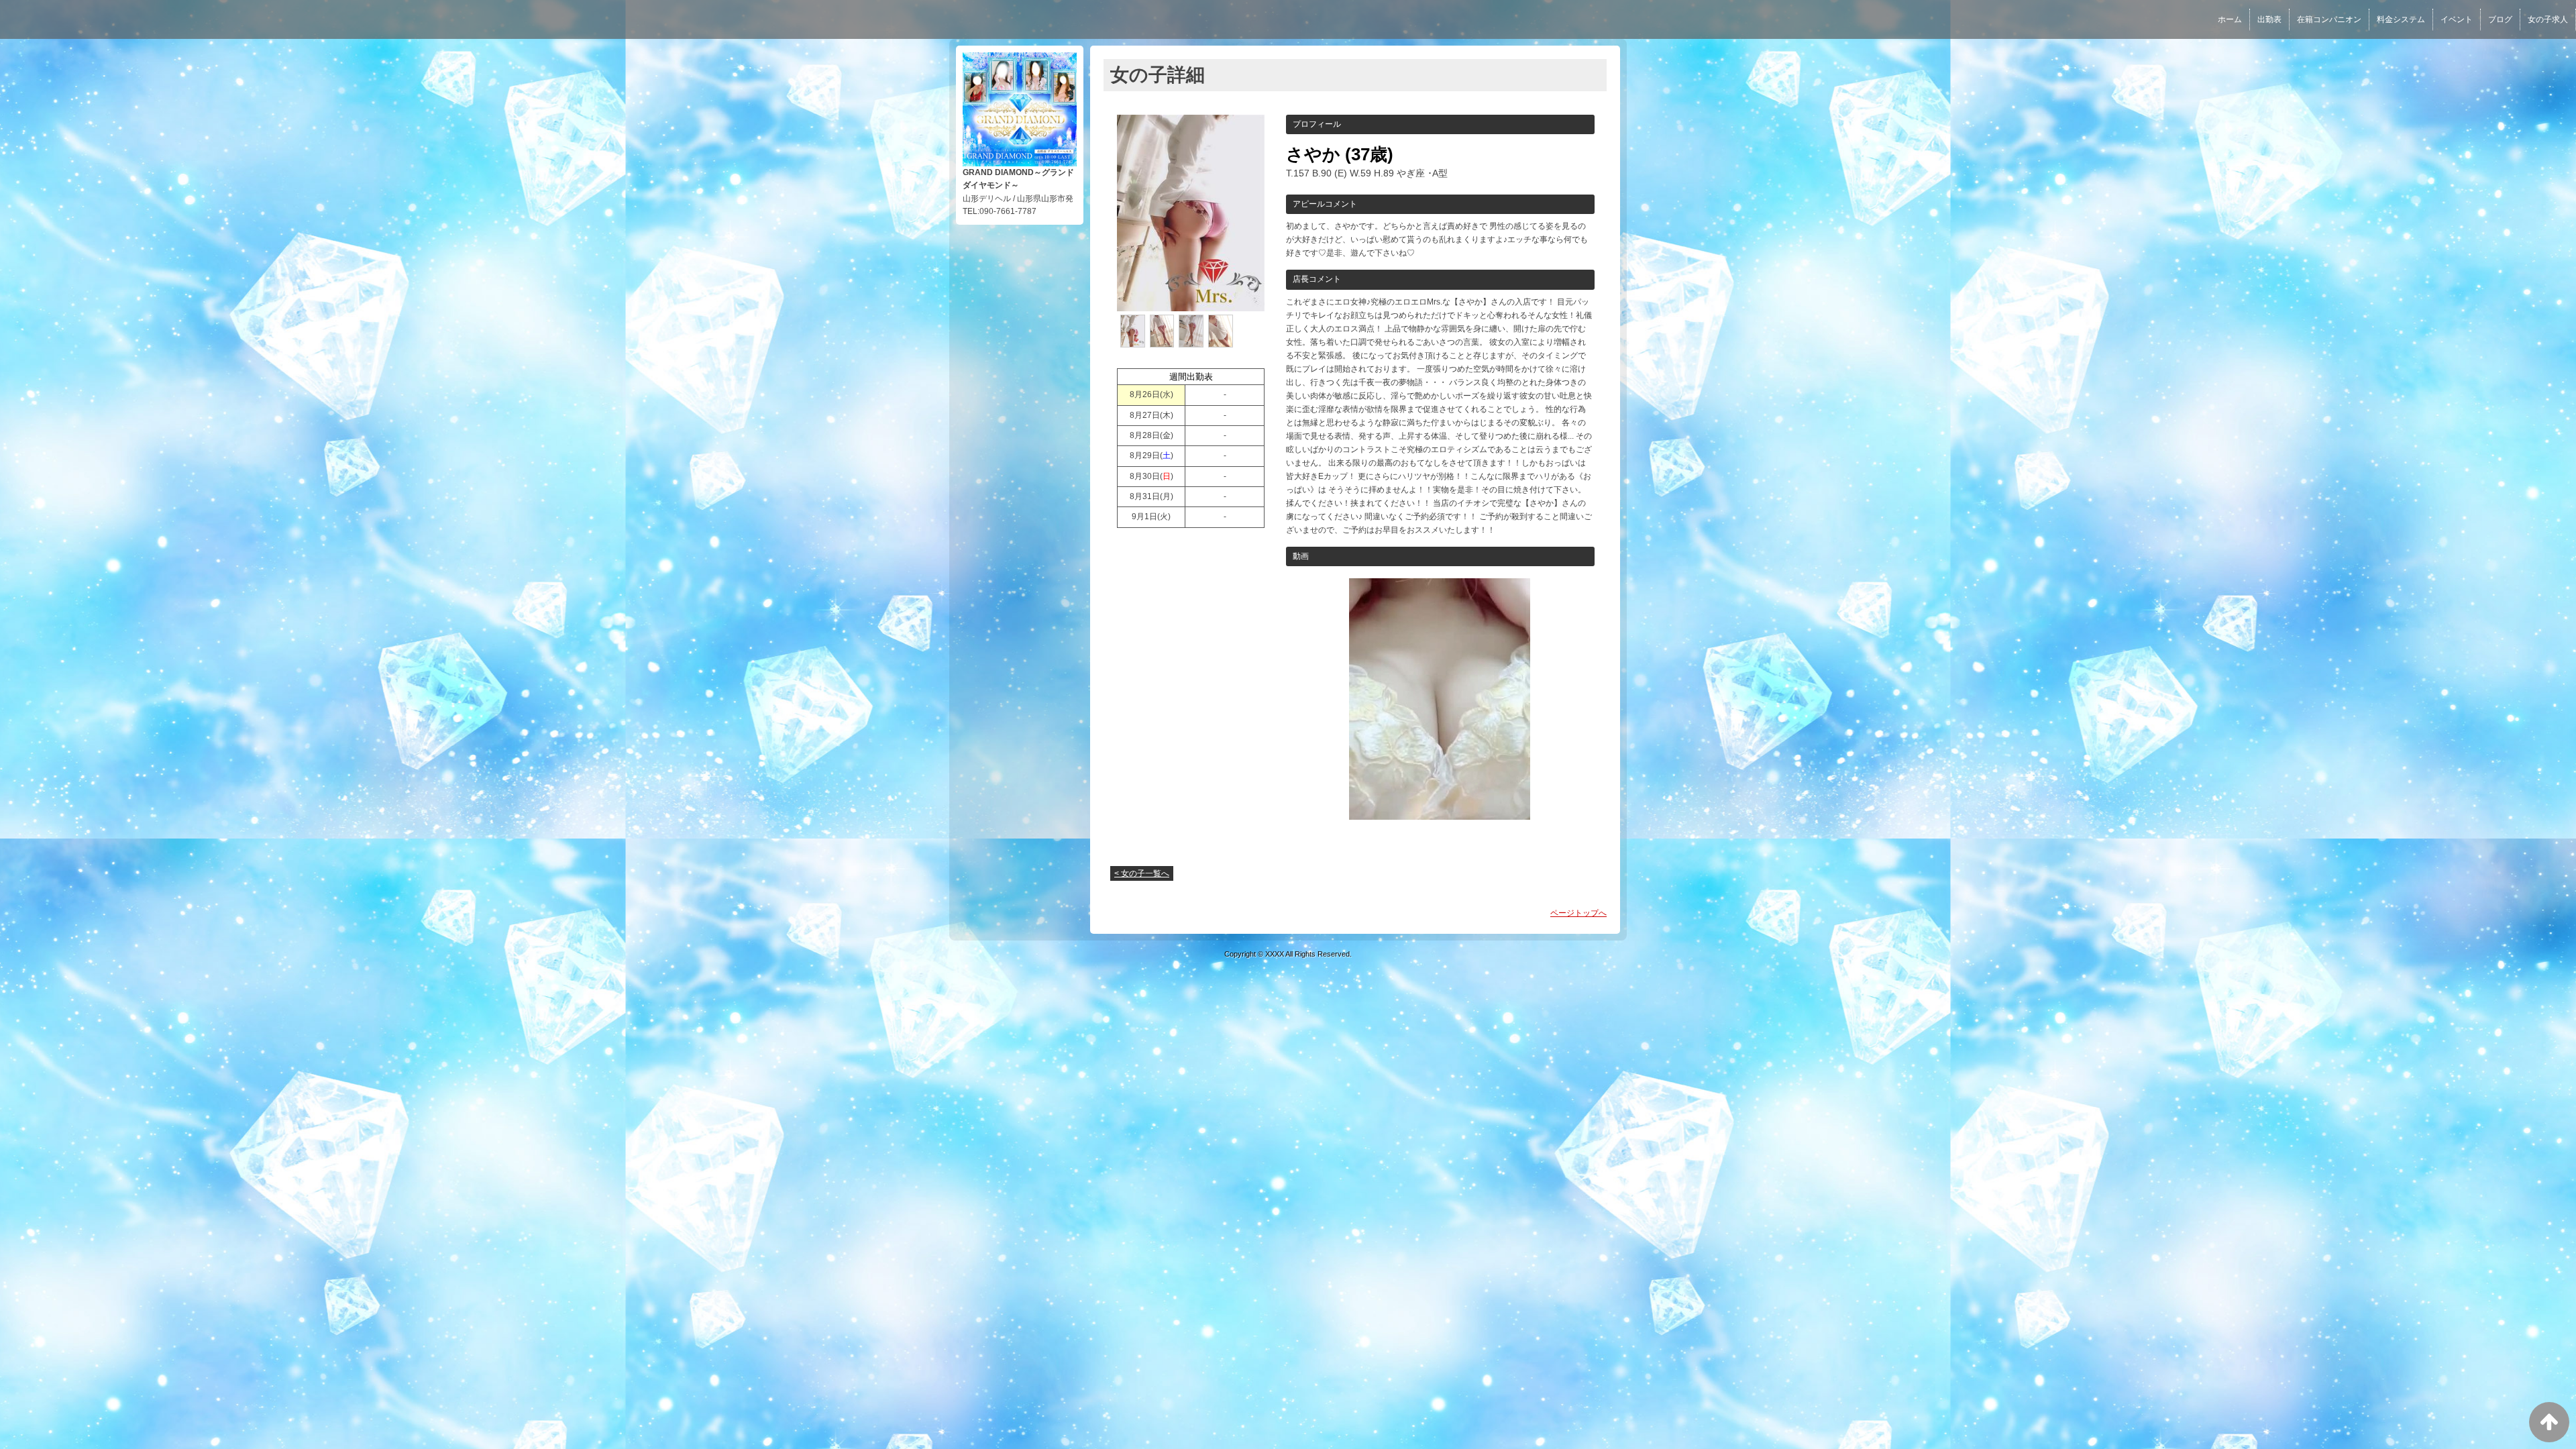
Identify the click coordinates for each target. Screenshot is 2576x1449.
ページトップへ (1578, 913)
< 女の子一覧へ (1142, 873)
